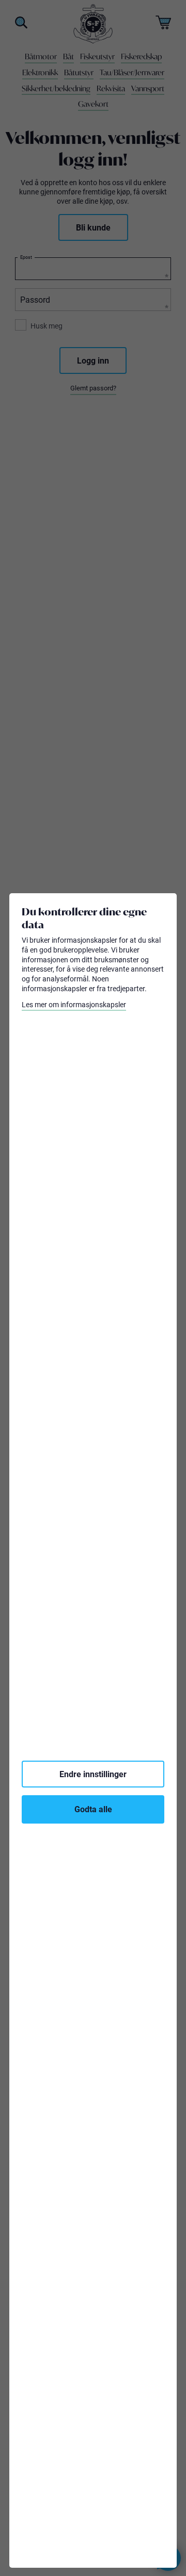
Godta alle (93, 1809)
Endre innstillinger (93, 1774)
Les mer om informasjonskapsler (74, 1005)
